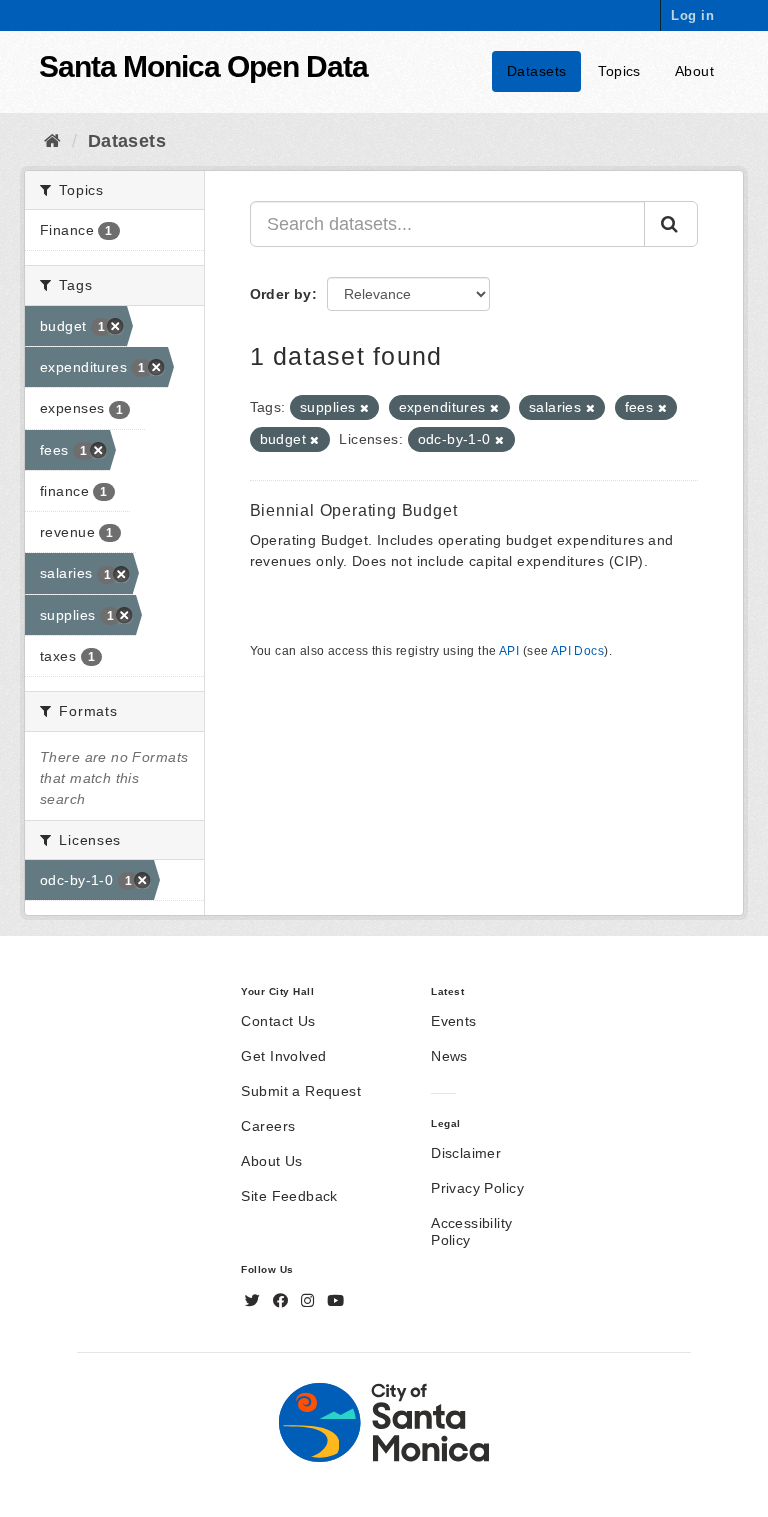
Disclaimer (466, 1153)
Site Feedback (289, 1196)
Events (454, 1021)
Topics (619, 71)
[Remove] (364, 408)
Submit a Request (301, 1091)
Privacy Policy (477, 1188)
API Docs (577, 651)
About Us (271, 1161)
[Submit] (671, 224)
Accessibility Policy (471, 1231)
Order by (281, 294)
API (509, 651)
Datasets (536, 71)
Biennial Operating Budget (354, 510)
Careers (268, 1126)
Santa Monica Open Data (203, 66)
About (694, 71)
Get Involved (283, 1056)
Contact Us (278, 1021)
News (449, 1056)
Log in (692, 15)
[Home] (52, 141)
